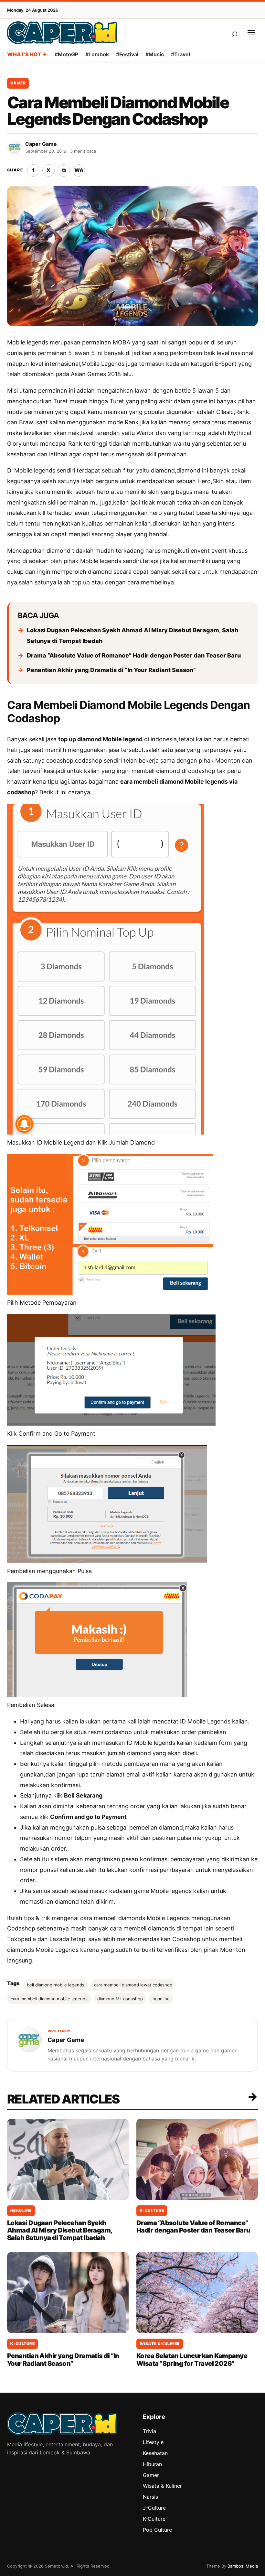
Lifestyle (153, 2442)
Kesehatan (155, 2453)
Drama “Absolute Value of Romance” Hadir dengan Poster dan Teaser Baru (134, 655)
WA (79, 170)
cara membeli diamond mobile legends (49, 1999)
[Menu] (251, 33)
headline (161, 1999)
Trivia (149, 2431)
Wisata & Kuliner (160, 2344)
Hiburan (152, 2464)
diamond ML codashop (120, 1999)
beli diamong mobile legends (56, 1985)
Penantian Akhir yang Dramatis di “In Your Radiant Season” (111, 670)
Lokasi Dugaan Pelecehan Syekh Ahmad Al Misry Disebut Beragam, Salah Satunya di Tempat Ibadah (132, 636)
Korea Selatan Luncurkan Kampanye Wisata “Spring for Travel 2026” (192, 2359)
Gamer (18, 83)
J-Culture (154, 2508)
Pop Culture (157, 2530)
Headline (21, 2210)
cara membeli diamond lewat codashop (133, 1985)
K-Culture (152, 2210)
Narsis (150, 2497)
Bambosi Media (243, 2566)
